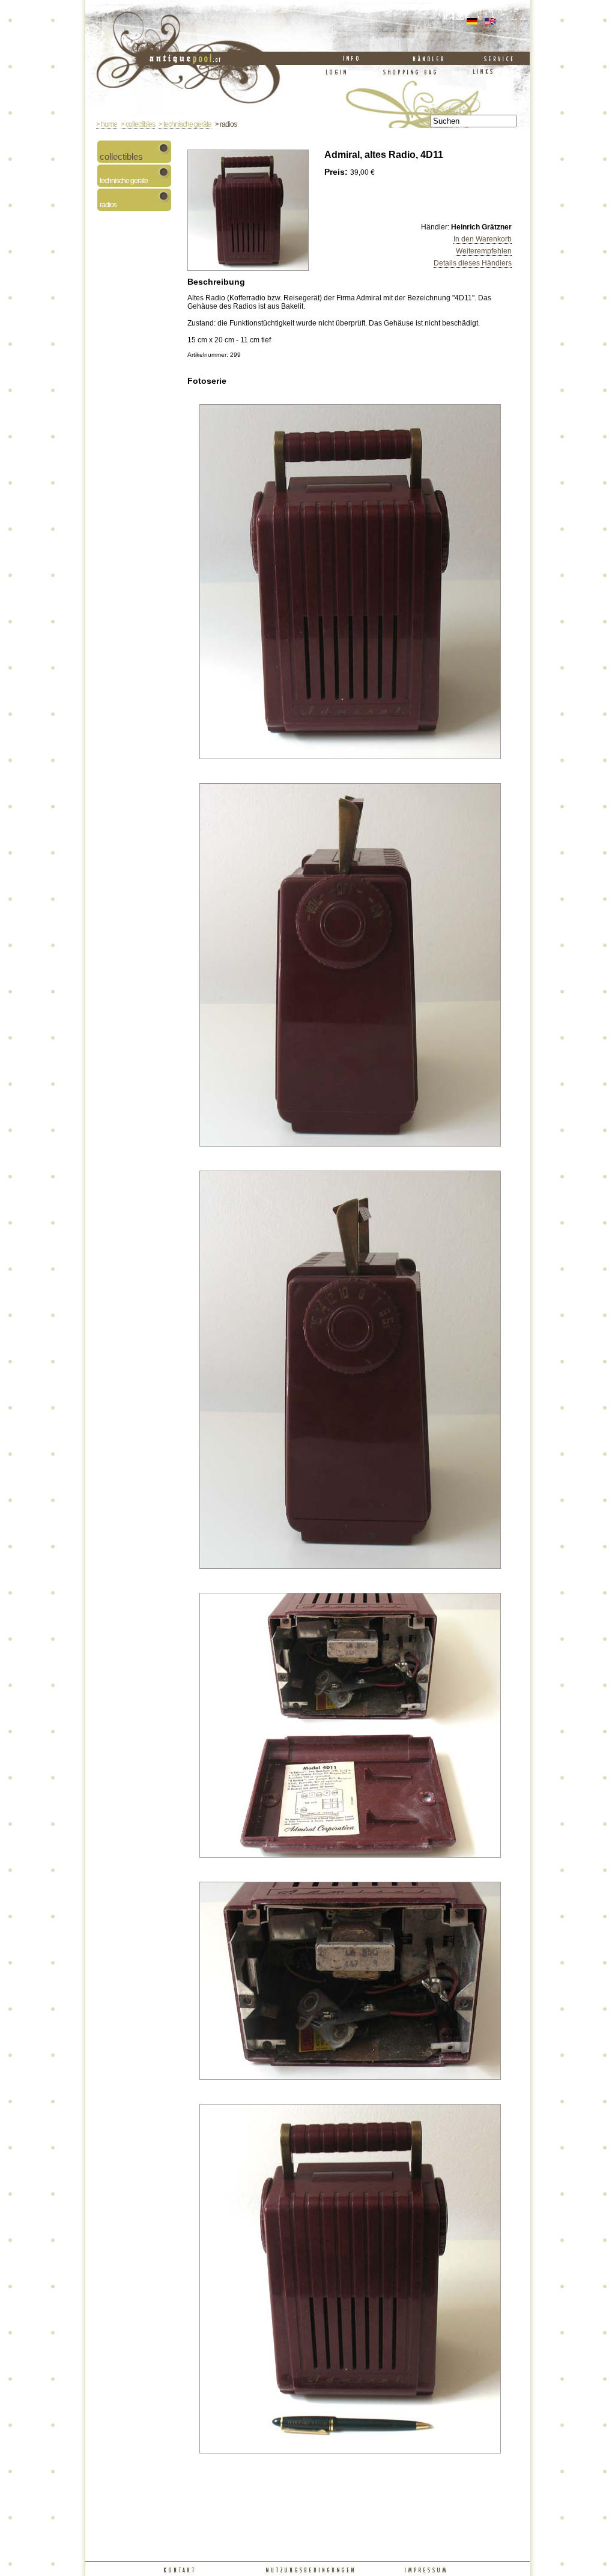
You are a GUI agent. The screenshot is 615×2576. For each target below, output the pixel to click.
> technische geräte (185, 124)
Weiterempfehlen (484, 251)
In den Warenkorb (483, 239)
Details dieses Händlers (473, 263)
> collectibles (138, 124)
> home (107, 124)
